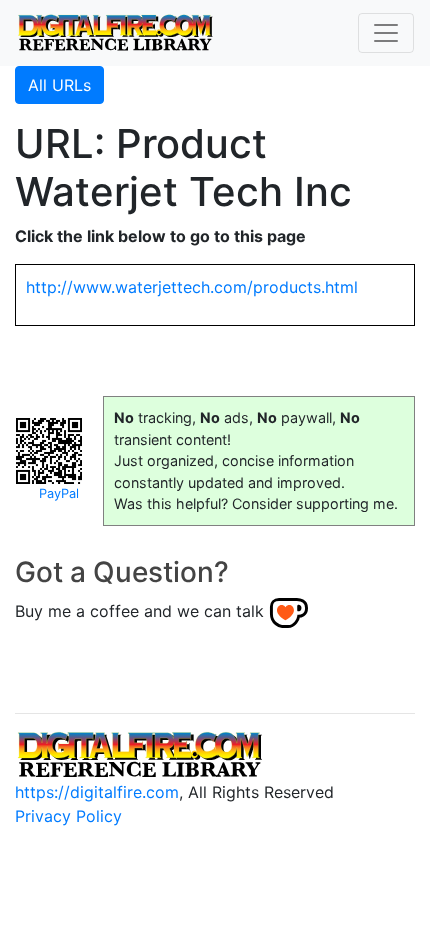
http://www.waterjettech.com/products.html (192, 287)
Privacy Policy (68, 816)
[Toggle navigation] (386, 33)
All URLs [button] (59, 85)
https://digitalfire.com (97, 792)
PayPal (59, 493)
